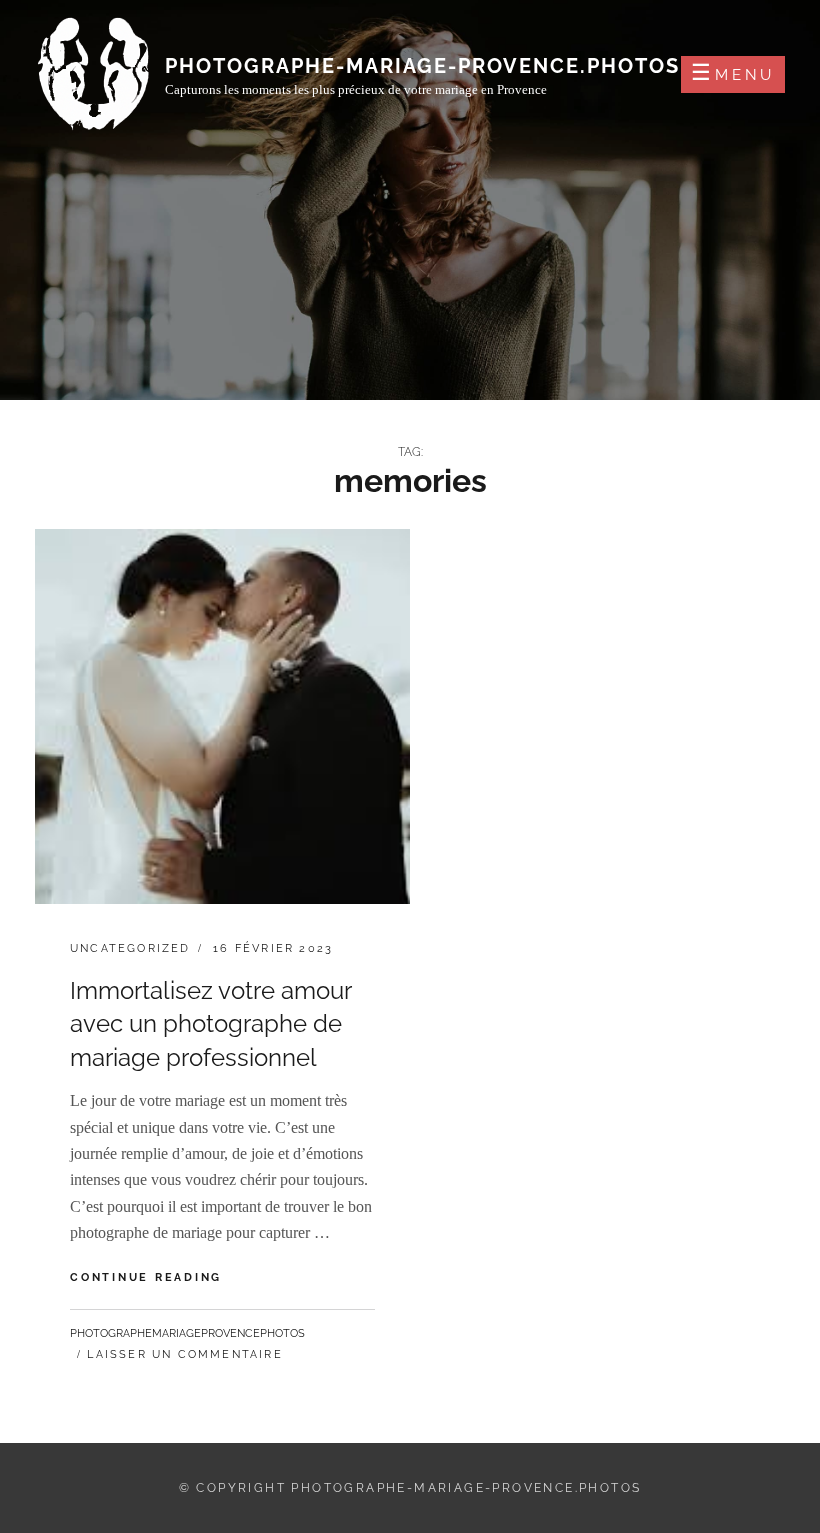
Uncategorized (130, 948)
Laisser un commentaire (184, 1354)
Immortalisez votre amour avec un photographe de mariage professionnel (210, 1024)
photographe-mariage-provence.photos (422, 66)
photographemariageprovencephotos (187, 1333)
